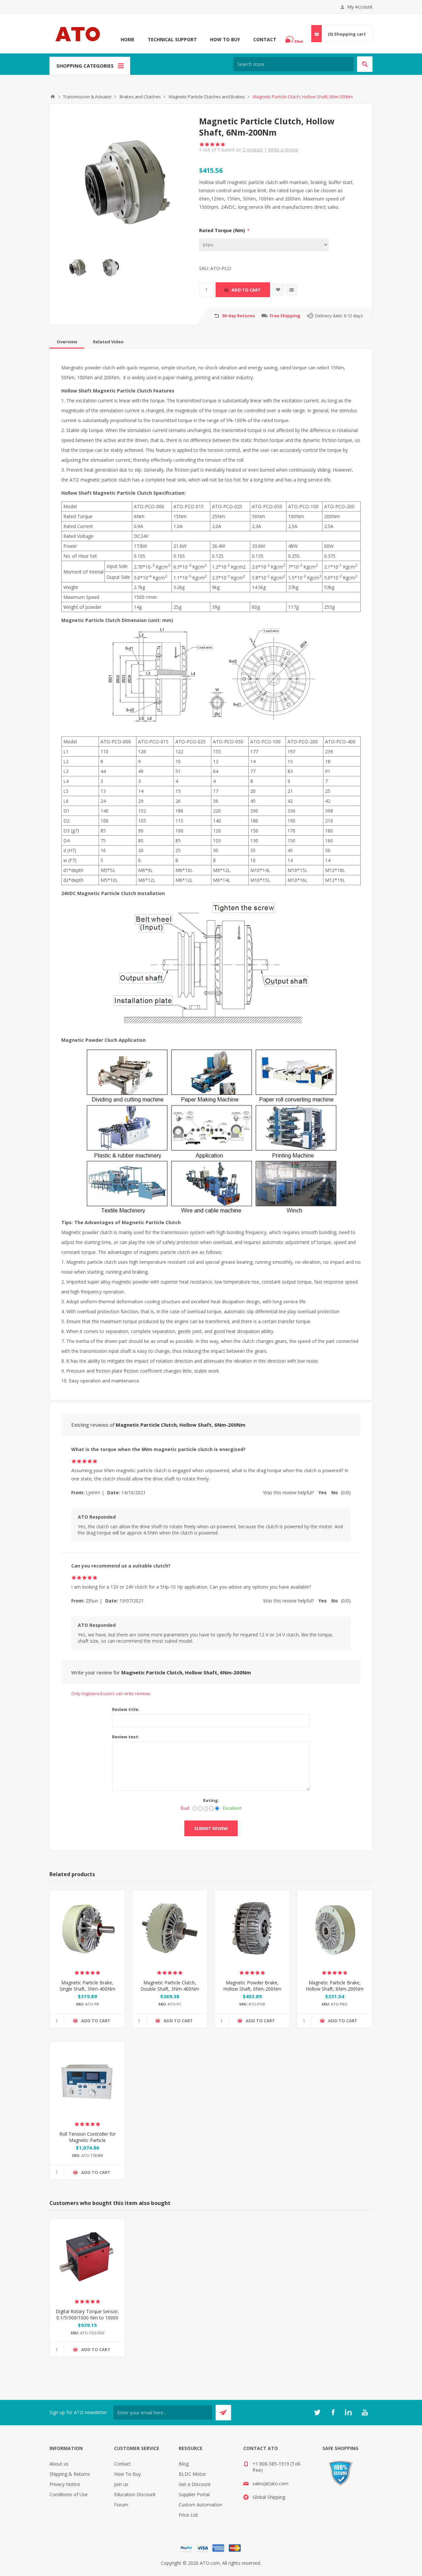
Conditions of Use (69, 2494)
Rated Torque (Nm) (223, 230)
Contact (265, 39)
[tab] (67, 342)
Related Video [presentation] (108, 342)
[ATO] (53, 97)
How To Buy (225, 39)
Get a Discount (195, 2484)
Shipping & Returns (70, 2474)
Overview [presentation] (67, 342)
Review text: (126, 1737)
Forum (121, 2505)
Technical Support (172, 39)
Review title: (126, 1709)
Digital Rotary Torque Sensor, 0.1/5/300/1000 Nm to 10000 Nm (87, 2318)
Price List (188, 2515)
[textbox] (294, 64)
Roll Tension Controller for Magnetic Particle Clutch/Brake (88, 2140)
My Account (360, 7)
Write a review (283, 150)
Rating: (211, 1800)
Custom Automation (200, 2505)
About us (59, 2464)
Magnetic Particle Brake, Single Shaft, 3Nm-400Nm (88, 1986)
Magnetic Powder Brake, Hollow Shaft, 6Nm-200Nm (252, 1986)
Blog (184, 2464)
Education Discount (135, 2494)
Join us (121, 2484)
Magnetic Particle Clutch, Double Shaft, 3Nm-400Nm (170, 1986)
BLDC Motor (192, 2474)
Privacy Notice (65, 2484)
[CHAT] (295, 40)
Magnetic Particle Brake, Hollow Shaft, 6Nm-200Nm (335, 1986)
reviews (253, 150)
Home (128, 39)
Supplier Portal (194, 2494)
